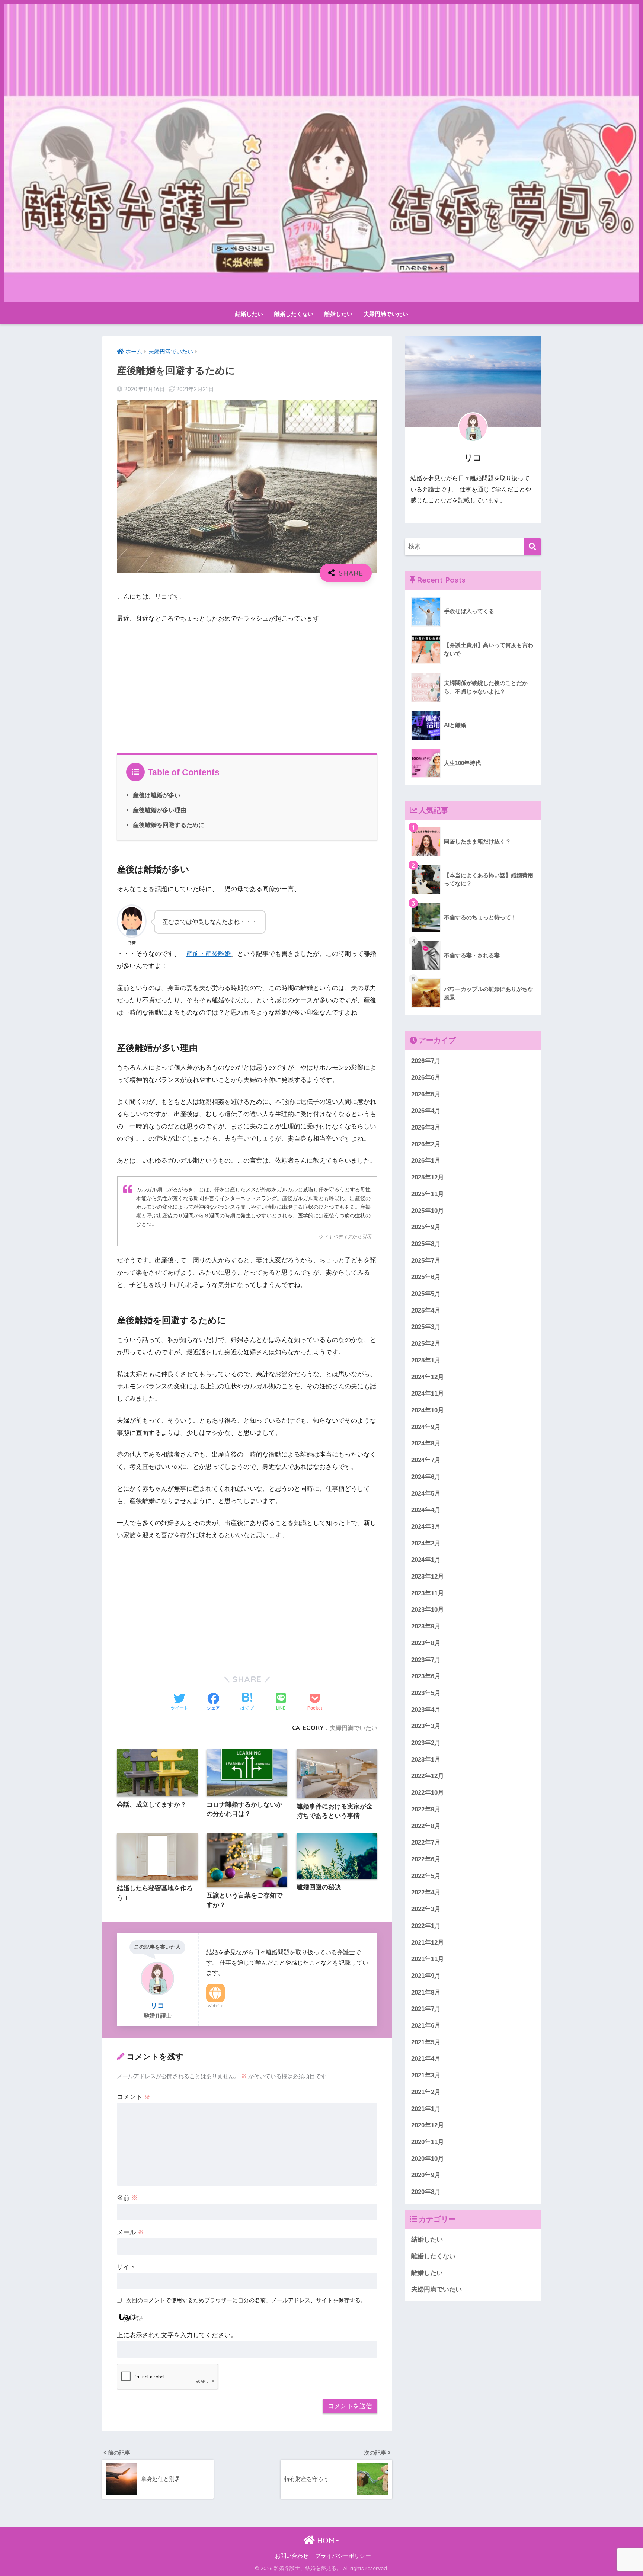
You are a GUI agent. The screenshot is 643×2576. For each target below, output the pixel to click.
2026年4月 (426, 1111)
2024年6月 (426, 1477)
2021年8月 (426, 1992)
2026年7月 (426, 1061)
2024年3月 (426, 1527)
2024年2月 (426, 1543)
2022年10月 (428, 1793)
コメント (134, 2097)
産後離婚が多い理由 (160, 810)
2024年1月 (426, 1560)
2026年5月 (426, 1094)
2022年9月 (426, 1809)
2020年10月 (428, 2159)
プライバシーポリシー (343, 2556)
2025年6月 (426, 1277)
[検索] (533, 547)
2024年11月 (428, 1393)
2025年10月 (428, 1210)
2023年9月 (426, 1626)
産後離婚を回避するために (169, 825)
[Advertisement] (247, 686)
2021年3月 (426, 2075)
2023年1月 (426, 1760)
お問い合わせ (292, 2556)
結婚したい (249, 314)
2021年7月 (426, 2009)
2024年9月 (426, 1427)
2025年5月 (426, 1294)
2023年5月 (426, 1693)
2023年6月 (426, 1676)
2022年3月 (426, 1909)
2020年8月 (426, 2192)
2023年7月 (426, 1659)
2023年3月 (426, 1726)
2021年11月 (428, 1959)
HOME (327, 2540)
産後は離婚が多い (157, 795)
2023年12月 (428, 1577)
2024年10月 (428, 1410)
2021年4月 (426, 2059)
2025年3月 (426, 1327)
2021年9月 (426, 1976)
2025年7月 (426, 1261)
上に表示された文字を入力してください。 (177, 2335)
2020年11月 (428, 2142)
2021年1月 (426, 2109)
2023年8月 (426, 1643)
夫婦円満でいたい (386, 314)
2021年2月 (426, 2092)
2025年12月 (428, 1177)
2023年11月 (428, 1593)
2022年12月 (428, 1776)
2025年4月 (426, 1311)
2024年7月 (426, 1460)
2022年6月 (426, 1859)
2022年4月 (426, 1892)
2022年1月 (426, 1926)
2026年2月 (426, 1144)
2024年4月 (426, 1510)
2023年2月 (426, 1743)
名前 (127, 2198)
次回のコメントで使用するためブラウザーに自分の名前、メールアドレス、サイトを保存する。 (246, 2300)
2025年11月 (428, 1194)
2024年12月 (428, 1377)
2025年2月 (426, 1344)
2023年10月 (428, 1610)
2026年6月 (426, 1078)
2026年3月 (426, 1127)
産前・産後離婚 (209, 954)
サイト (126, 2267)
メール (130, 2232)
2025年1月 (426, 1360)
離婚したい (338, 314)
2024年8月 (426, 1443)
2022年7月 (426, 1843)
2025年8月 (426, 1244)
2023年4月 (426, 1710)
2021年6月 (426, 2026)
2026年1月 (426, 1161)
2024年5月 (426, 1493)
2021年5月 (426, 2042)
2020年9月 (426, 2175)
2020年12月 (428, 2125)
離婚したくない (294, 314)
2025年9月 (426, 1227)
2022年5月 (426, 1876)
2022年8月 (426, 1826)
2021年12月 (428, 1942)
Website (215, 2006)
